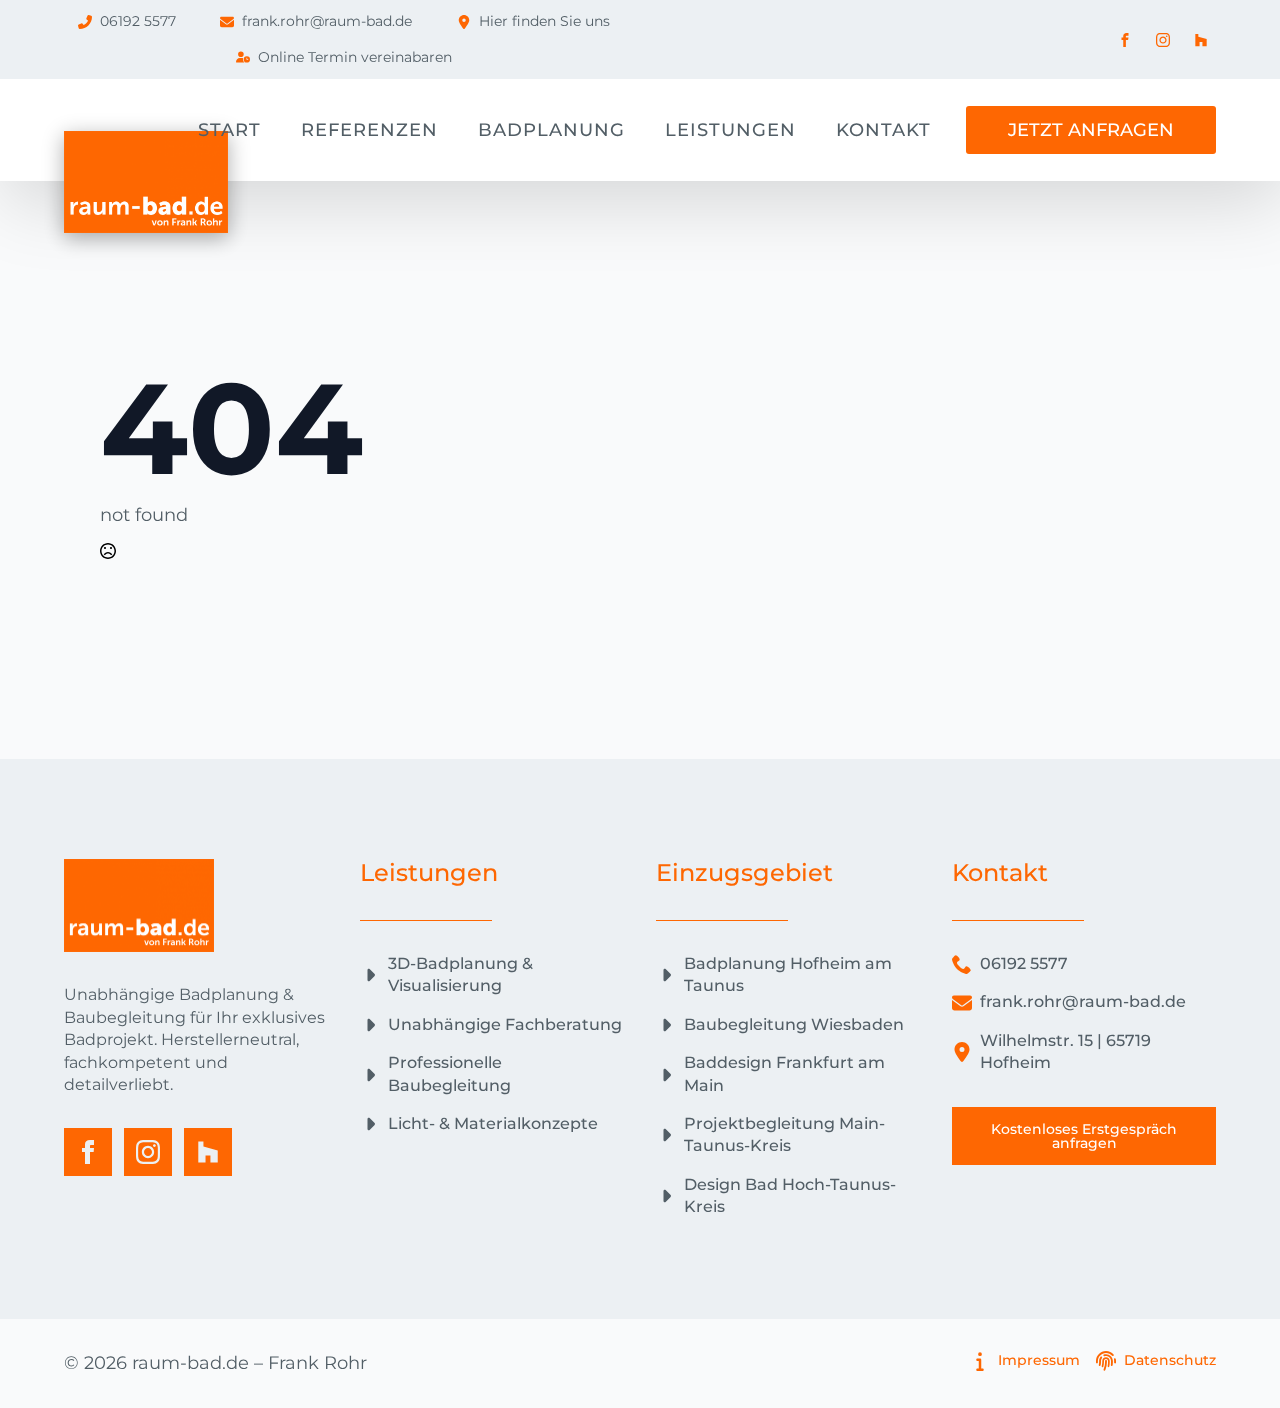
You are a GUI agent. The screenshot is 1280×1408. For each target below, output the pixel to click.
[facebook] (88, 1152)
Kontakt (883, 130)
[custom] (208, 1152)
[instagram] (148, 1152)
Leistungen (730, 130)
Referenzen (369, 130)
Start (229, 130)
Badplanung (551, 130)
